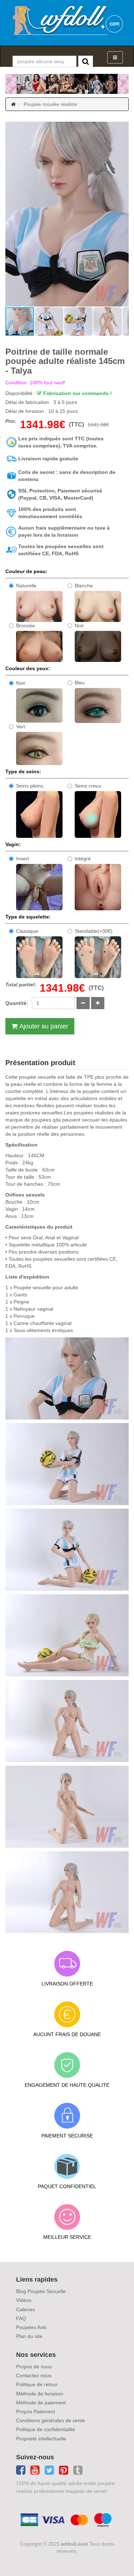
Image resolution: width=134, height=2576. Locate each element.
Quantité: (17, 1003)
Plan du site (29, 2336)
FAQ (21, 2318)
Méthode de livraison (40, 2394)
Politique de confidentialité (46, 2429)
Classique (27, 931)
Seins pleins (30, 786)
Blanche (84, 586)
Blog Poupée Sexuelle (41, 2291)
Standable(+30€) (94, 931)
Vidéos (24, 2300)
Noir (79, 626)
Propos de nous (34, 2367)
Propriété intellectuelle (41, 2439)
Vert (21, 727)
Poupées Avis (31, 2327)
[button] (12, 214)
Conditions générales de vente (51, 2420)
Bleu (80, 683)
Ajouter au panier (44, 1026)
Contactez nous (34, 2375)
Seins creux (88, 786)
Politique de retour (37, 2384)
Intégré (83, 859)
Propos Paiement (36, 2411)
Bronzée (26, 626)
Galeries (26, 2309)
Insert (23, 859)
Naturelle (26, 586)
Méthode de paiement (41, 2403)
